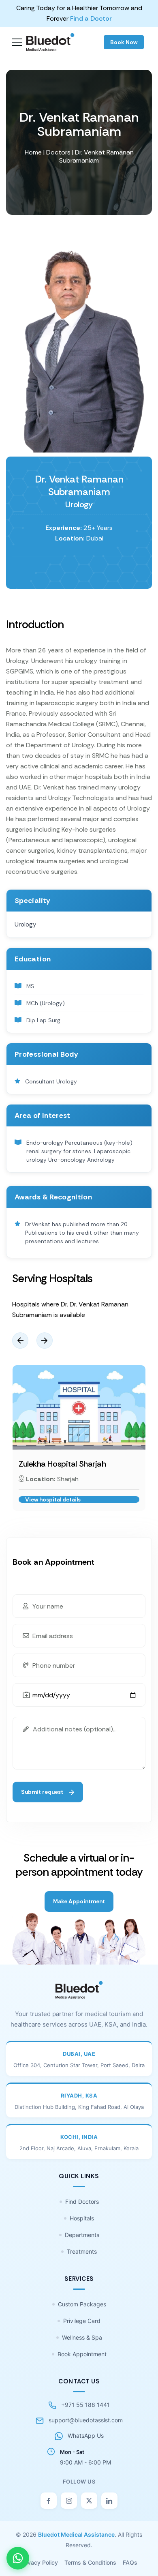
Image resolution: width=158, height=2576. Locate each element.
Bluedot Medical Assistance (76, 2534)
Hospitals (82, 2218)
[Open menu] (17, 42)
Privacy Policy (39, 2562)
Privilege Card (82, 2321)
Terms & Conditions (90, 2562)
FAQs (130, 2562)
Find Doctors (82, 2202)
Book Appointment (82, 2354)
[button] (20, 1341)
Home (33, 152)
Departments (82, 2235)
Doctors (58, 152)
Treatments (82, 2251)
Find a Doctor (91, 18)
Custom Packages (82, 2304)
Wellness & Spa (82, 2337)
